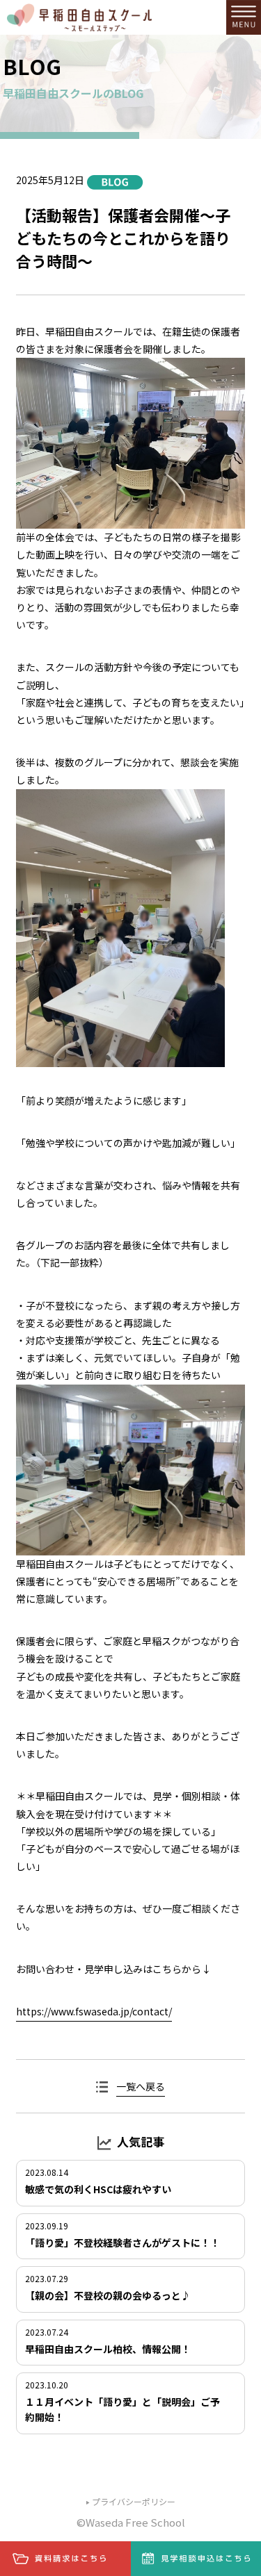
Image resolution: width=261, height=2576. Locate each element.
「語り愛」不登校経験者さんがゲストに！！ (122, 2243)
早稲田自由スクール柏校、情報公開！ (108, 2349)
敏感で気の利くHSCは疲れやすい (98, 2189)
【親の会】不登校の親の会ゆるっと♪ (108, 2295)
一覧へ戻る (141, 2086)
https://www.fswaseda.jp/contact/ (94, 2011)
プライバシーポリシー (134, 2501)
